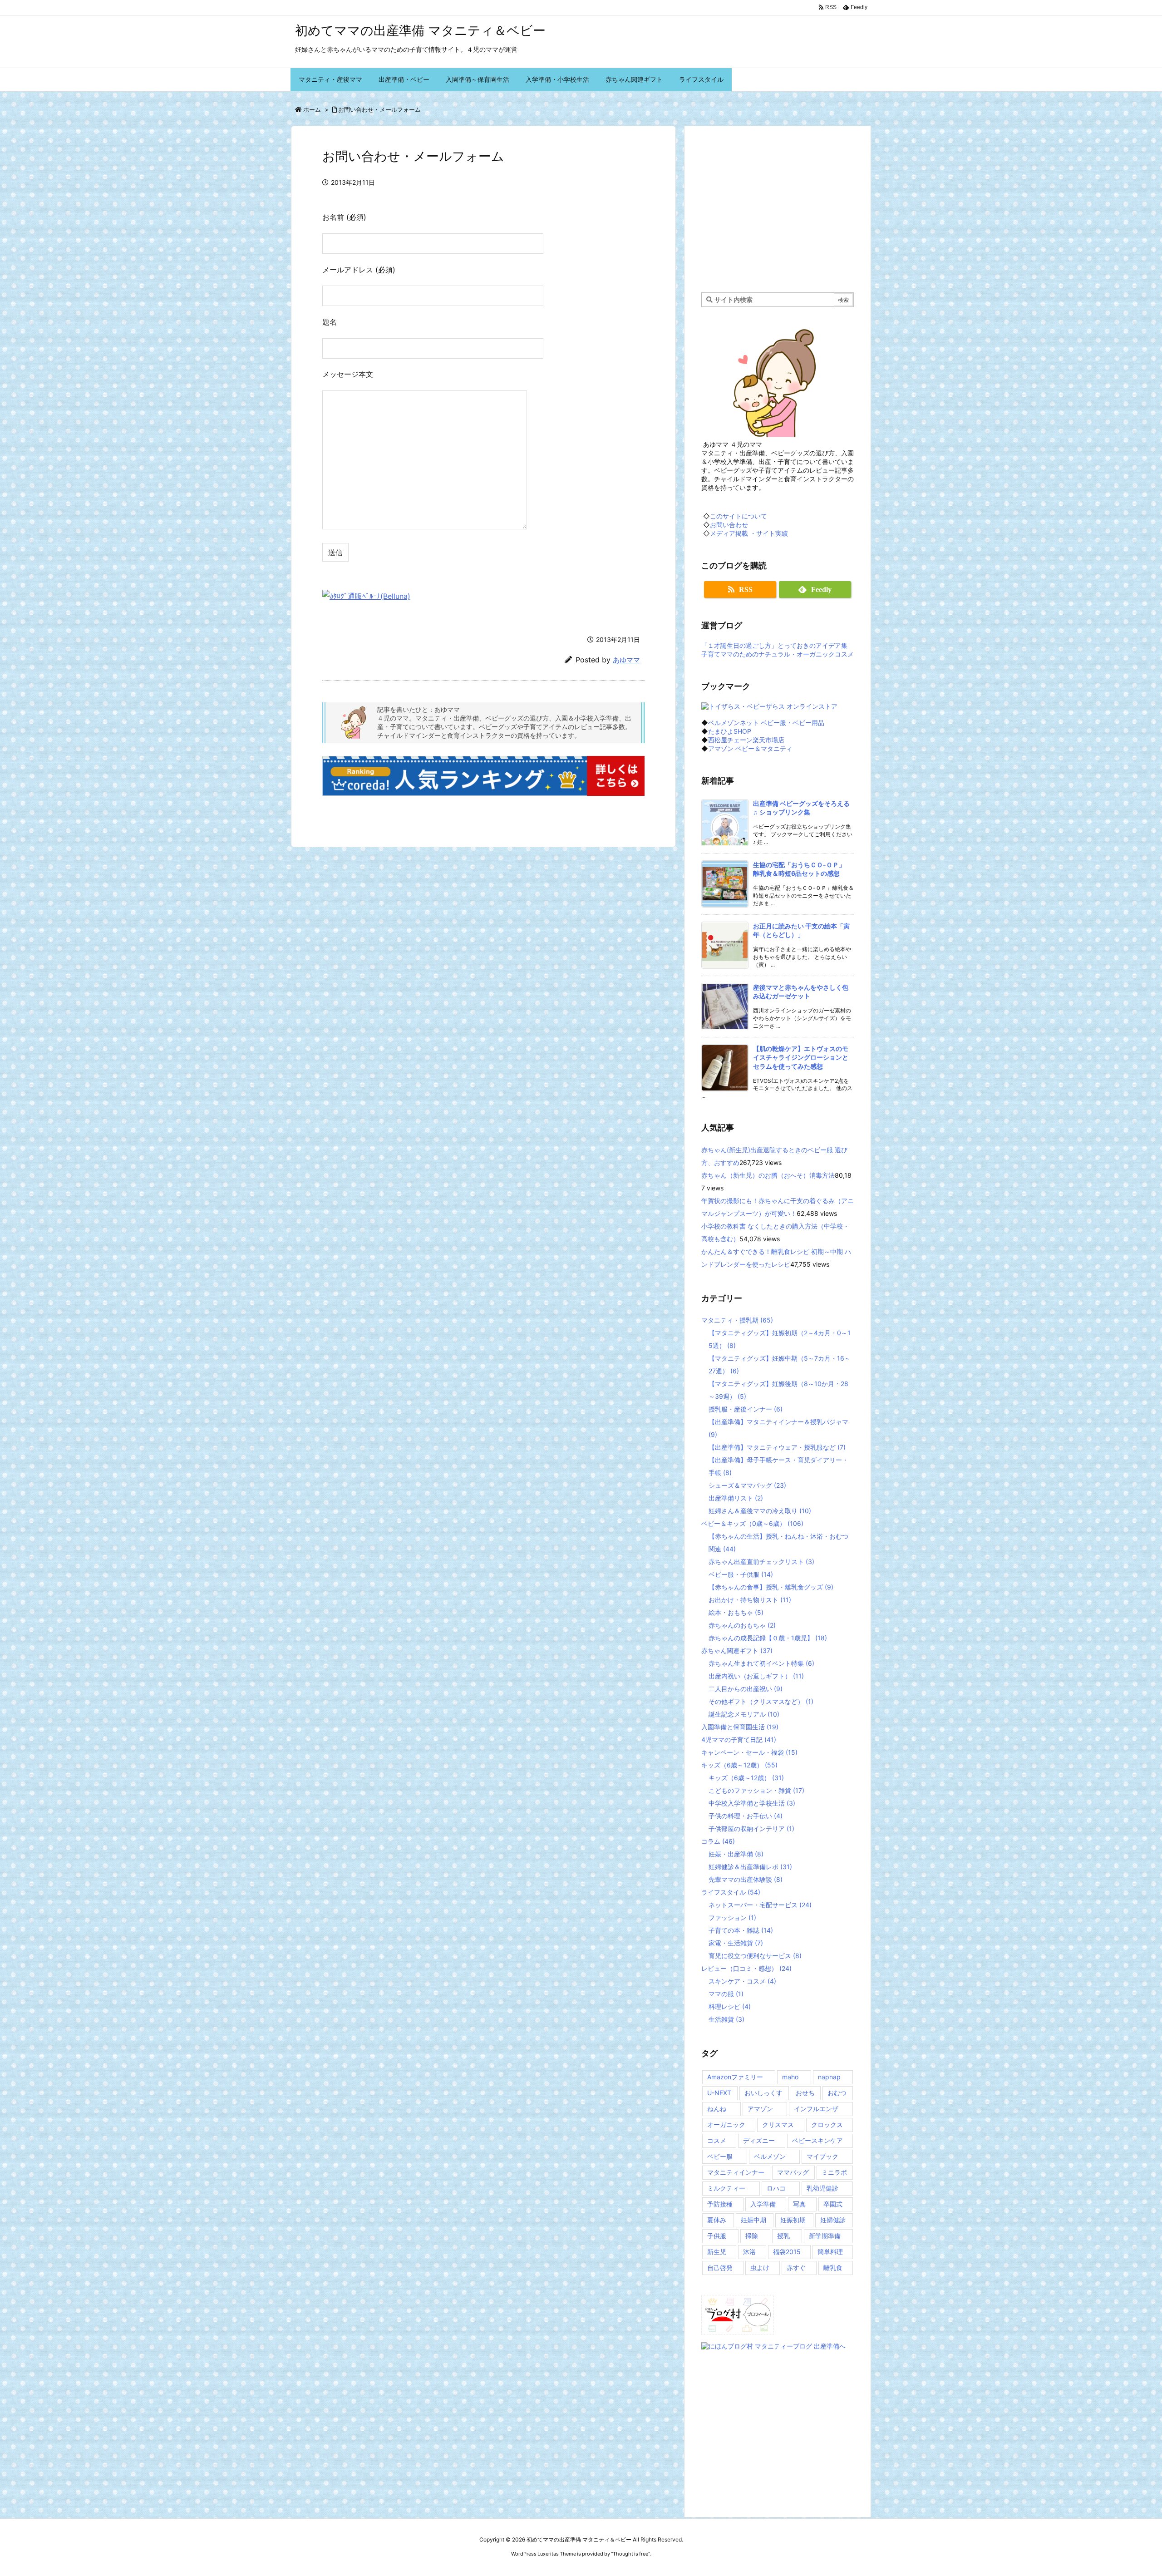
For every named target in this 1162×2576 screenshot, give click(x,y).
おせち (805, 2093)
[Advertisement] (778, 208)
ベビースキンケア (817, 2140)
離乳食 (833, 2268)
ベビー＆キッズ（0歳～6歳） (752, 1523)
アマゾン (760, 2109)
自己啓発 (720, 2268)
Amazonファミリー (735, 2077)
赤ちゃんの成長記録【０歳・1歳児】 (768, 1638)
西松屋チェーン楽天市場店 (746, 740)
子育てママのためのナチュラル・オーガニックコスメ (778, 654)
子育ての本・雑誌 (741, 1930)
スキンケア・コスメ (742, 1981)
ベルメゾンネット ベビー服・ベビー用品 (766, 723)
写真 (799, 2204)
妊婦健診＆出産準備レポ (750, 1867)
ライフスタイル (731, 1892)
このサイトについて (739, 516)
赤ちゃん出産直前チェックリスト (761, 1562)
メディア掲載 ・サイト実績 (749, 533)
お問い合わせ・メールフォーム (379, 109)
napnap (829, 2077)
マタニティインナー (736, 2172)
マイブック (822, 2156)
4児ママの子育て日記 (739, 1740)
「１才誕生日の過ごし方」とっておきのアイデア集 (774, 645)
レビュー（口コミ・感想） (746, 1968)
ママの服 (726, 1994)
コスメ (717, 2140)
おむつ (837, 2093)
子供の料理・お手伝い (746, 1816)
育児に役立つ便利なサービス (755, 1956)
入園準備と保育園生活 (740, 1727)
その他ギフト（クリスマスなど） (761, 1701)
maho (790, 2077)
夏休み (717, 2220)
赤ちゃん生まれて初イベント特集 (761, 1663)
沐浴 (749, 2252)
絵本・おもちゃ (736, 1612)
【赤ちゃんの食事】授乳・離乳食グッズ (771, 1587)
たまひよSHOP (730, 731)
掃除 (752, 2236)
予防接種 (720, 2204)
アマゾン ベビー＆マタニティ (750, 748)
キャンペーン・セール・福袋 (749, 1752)
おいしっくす (763, 2093)
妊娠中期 (753, 2220)
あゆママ (626, 660)
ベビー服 (720, 2156)
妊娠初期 (793, 2220)
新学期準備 (825, 2236)
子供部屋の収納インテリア (751, 1828)
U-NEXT (719, 2093)
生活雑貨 (726, 2019)
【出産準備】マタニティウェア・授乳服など (777, 1447)
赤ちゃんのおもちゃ (742, 1625)
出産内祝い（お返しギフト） (756, 1676)
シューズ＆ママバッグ (747, 1485)
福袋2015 (787, 2252)
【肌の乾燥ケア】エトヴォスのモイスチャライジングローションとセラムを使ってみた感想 (801, 1057)
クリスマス (778, 2124)
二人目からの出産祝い (746, 1689)
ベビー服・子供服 (741, 1574)
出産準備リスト (736, 1498)
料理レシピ (730, 2006)
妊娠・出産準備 (736, 1854)
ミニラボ (834, 2172)
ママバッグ (793, 2172)
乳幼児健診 (822, 2188)
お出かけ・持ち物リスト (750, 1600)
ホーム (312, 109)
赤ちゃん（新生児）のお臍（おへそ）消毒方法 (768, 1175)
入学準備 (763, 2204)
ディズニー (759, 2140)
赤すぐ (796, 2268)
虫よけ (760, 2268)
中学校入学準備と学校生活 (752, 1803)
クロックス (827, 2124)
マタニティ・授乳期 (737, 1320)
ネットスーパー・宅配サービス (760, 1905)
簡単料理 (830, 2252)
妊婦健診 (833, 2220)
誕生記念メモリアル (744, 1714)
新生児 (717, 2252)
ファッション (732, 1917)
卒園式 (833, 2204)
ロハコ (776, 2188)
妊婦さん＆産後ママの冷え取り (760, 1511)
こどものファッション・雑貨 (756, 1790)
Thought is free (630, 2554)
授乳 (783, 2236)
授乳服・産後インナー (746, 1409)
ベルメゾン (770, 2156)
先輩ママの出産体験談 (746, 1879)
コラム (718, 1841)
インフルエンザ (816, 2109)
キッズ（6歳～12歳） (739, 1765)
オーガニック (726, 2124)
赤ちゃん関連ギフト (737, 1651)
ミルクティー (726, 2188)
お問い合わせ (729, 525)
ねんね (717, 2109)
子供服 (717, 2236)
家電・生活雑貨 (736, 1943)
